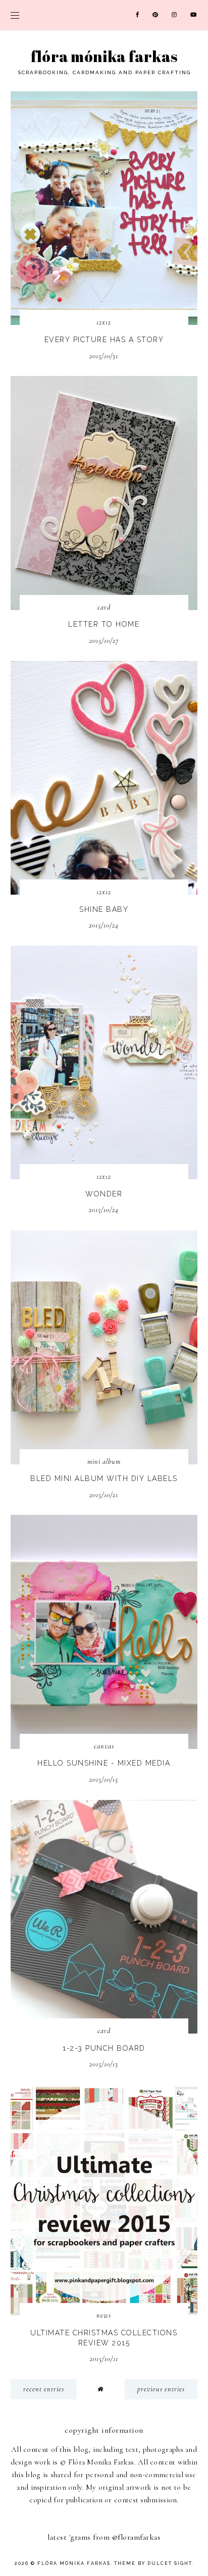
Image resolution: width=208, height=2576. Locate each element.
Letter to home (104, 624)
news (104, 2315)
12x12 (104, 322)
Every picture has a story (104, 340)
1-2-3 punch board (104, 2048)
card (104, 607)
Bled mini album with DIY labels (104, 1478)
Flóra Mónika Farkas (104, 56)
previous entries (161, 2389)
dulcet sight (170, 2563)
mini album (104, 1462)
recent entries (44, 2389)
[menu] (15, 15)
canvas (104, 1746)
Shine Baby (104, 909)
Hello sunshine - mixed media (104, 1763)
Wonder (104, 1194)
